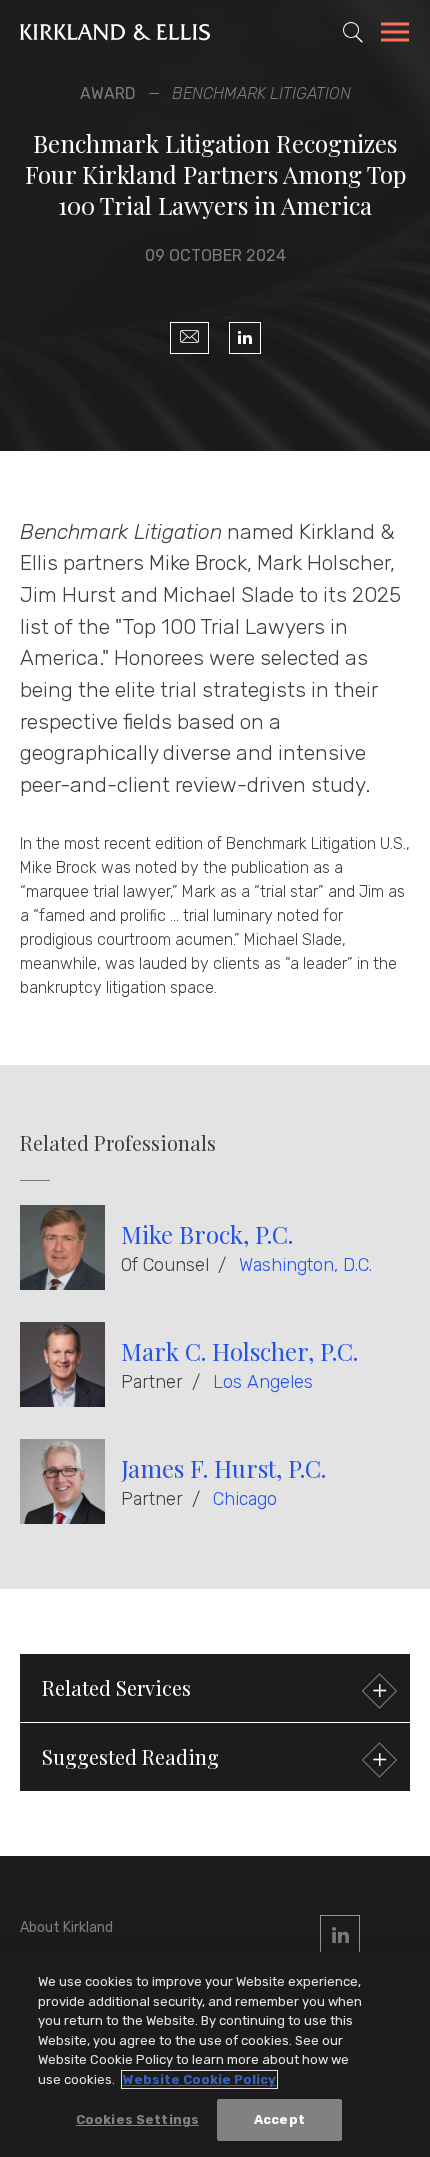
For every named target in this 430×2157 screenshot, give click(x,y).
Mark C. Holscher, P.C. (239, 1351)
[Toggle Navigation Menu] (395, 35)
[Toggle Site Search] (353, 32)
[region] (215, 2054)
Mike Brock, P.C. (207, 1234)
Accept (279, 2119)
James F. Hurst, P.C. (223, 1468)
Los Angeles (263, 1382)
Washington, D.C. (305, 1265)
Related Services (116, 1687)
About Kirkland (66, 1927)
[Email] (189, 338)
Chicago (245, 1499)
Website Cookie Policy (199, 2079)
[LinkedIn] (245, 338)
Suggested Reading (130, 1756)
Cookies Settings (137, 2119)
